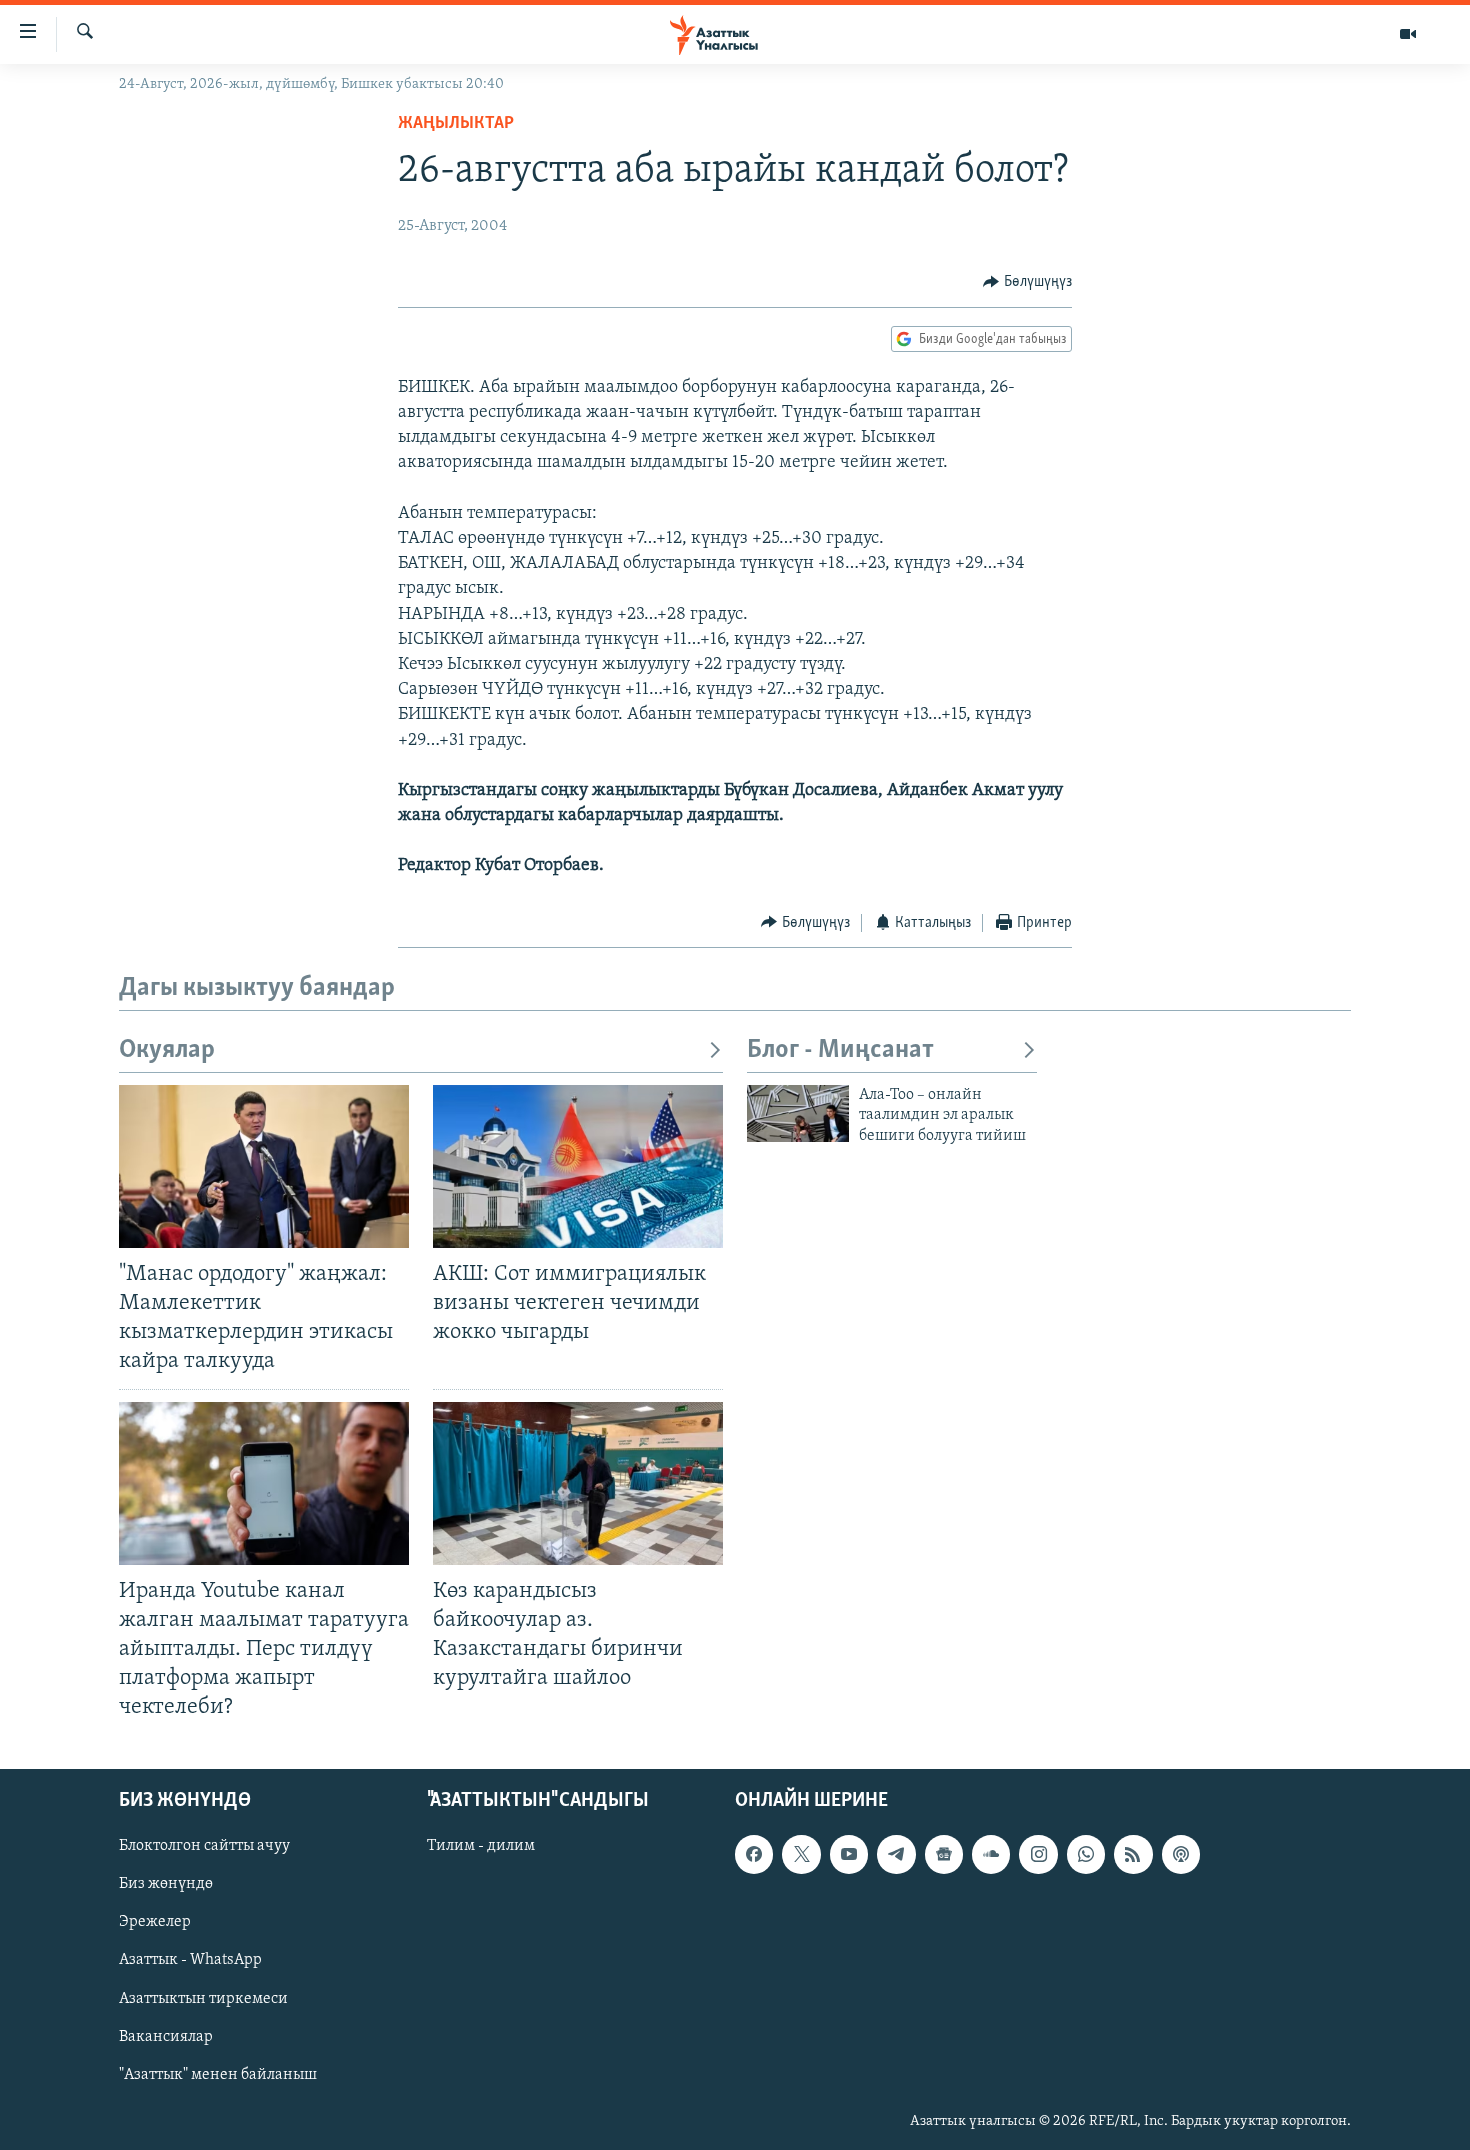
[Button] (1027, 282)
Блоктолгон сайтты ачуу (204, 1847)
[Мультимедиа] (1408, 34)
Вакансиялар (166, 2037)
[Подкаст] (1181, 1855)
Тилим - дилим (481, 1847)
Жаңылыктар (456, 124)
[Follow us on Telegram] (896, 1855)
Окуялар (167, 1050)
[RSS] (1133, 1855)
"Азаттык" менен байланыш (218, 2075)
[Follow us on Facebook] (754, 1855)
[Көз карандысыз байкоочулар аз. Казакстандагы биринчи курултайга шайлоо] (578, 1483)
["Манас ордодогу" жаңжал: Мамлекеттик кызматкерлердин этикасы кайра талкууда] (264, 1166)
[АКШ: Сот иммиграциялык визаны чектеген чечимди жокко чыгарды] (578, 1166)
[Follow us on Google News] (944, 1855)
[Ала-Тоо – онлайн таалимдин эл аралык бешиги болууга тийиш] (798, 1113)
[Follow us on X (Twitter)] (801, 1855)
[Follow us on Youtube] (849, 1855)
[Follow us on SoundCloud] (991, 1855)
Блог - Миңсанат (840, 1050)
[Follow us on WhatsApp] (1086, 1855)
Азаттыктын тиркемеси (203, 1999)
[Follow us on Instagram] (1038, 1855)
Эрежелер (155, 1923)
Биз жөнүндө (166, 1885)
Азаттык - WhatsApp (190, 1961)
